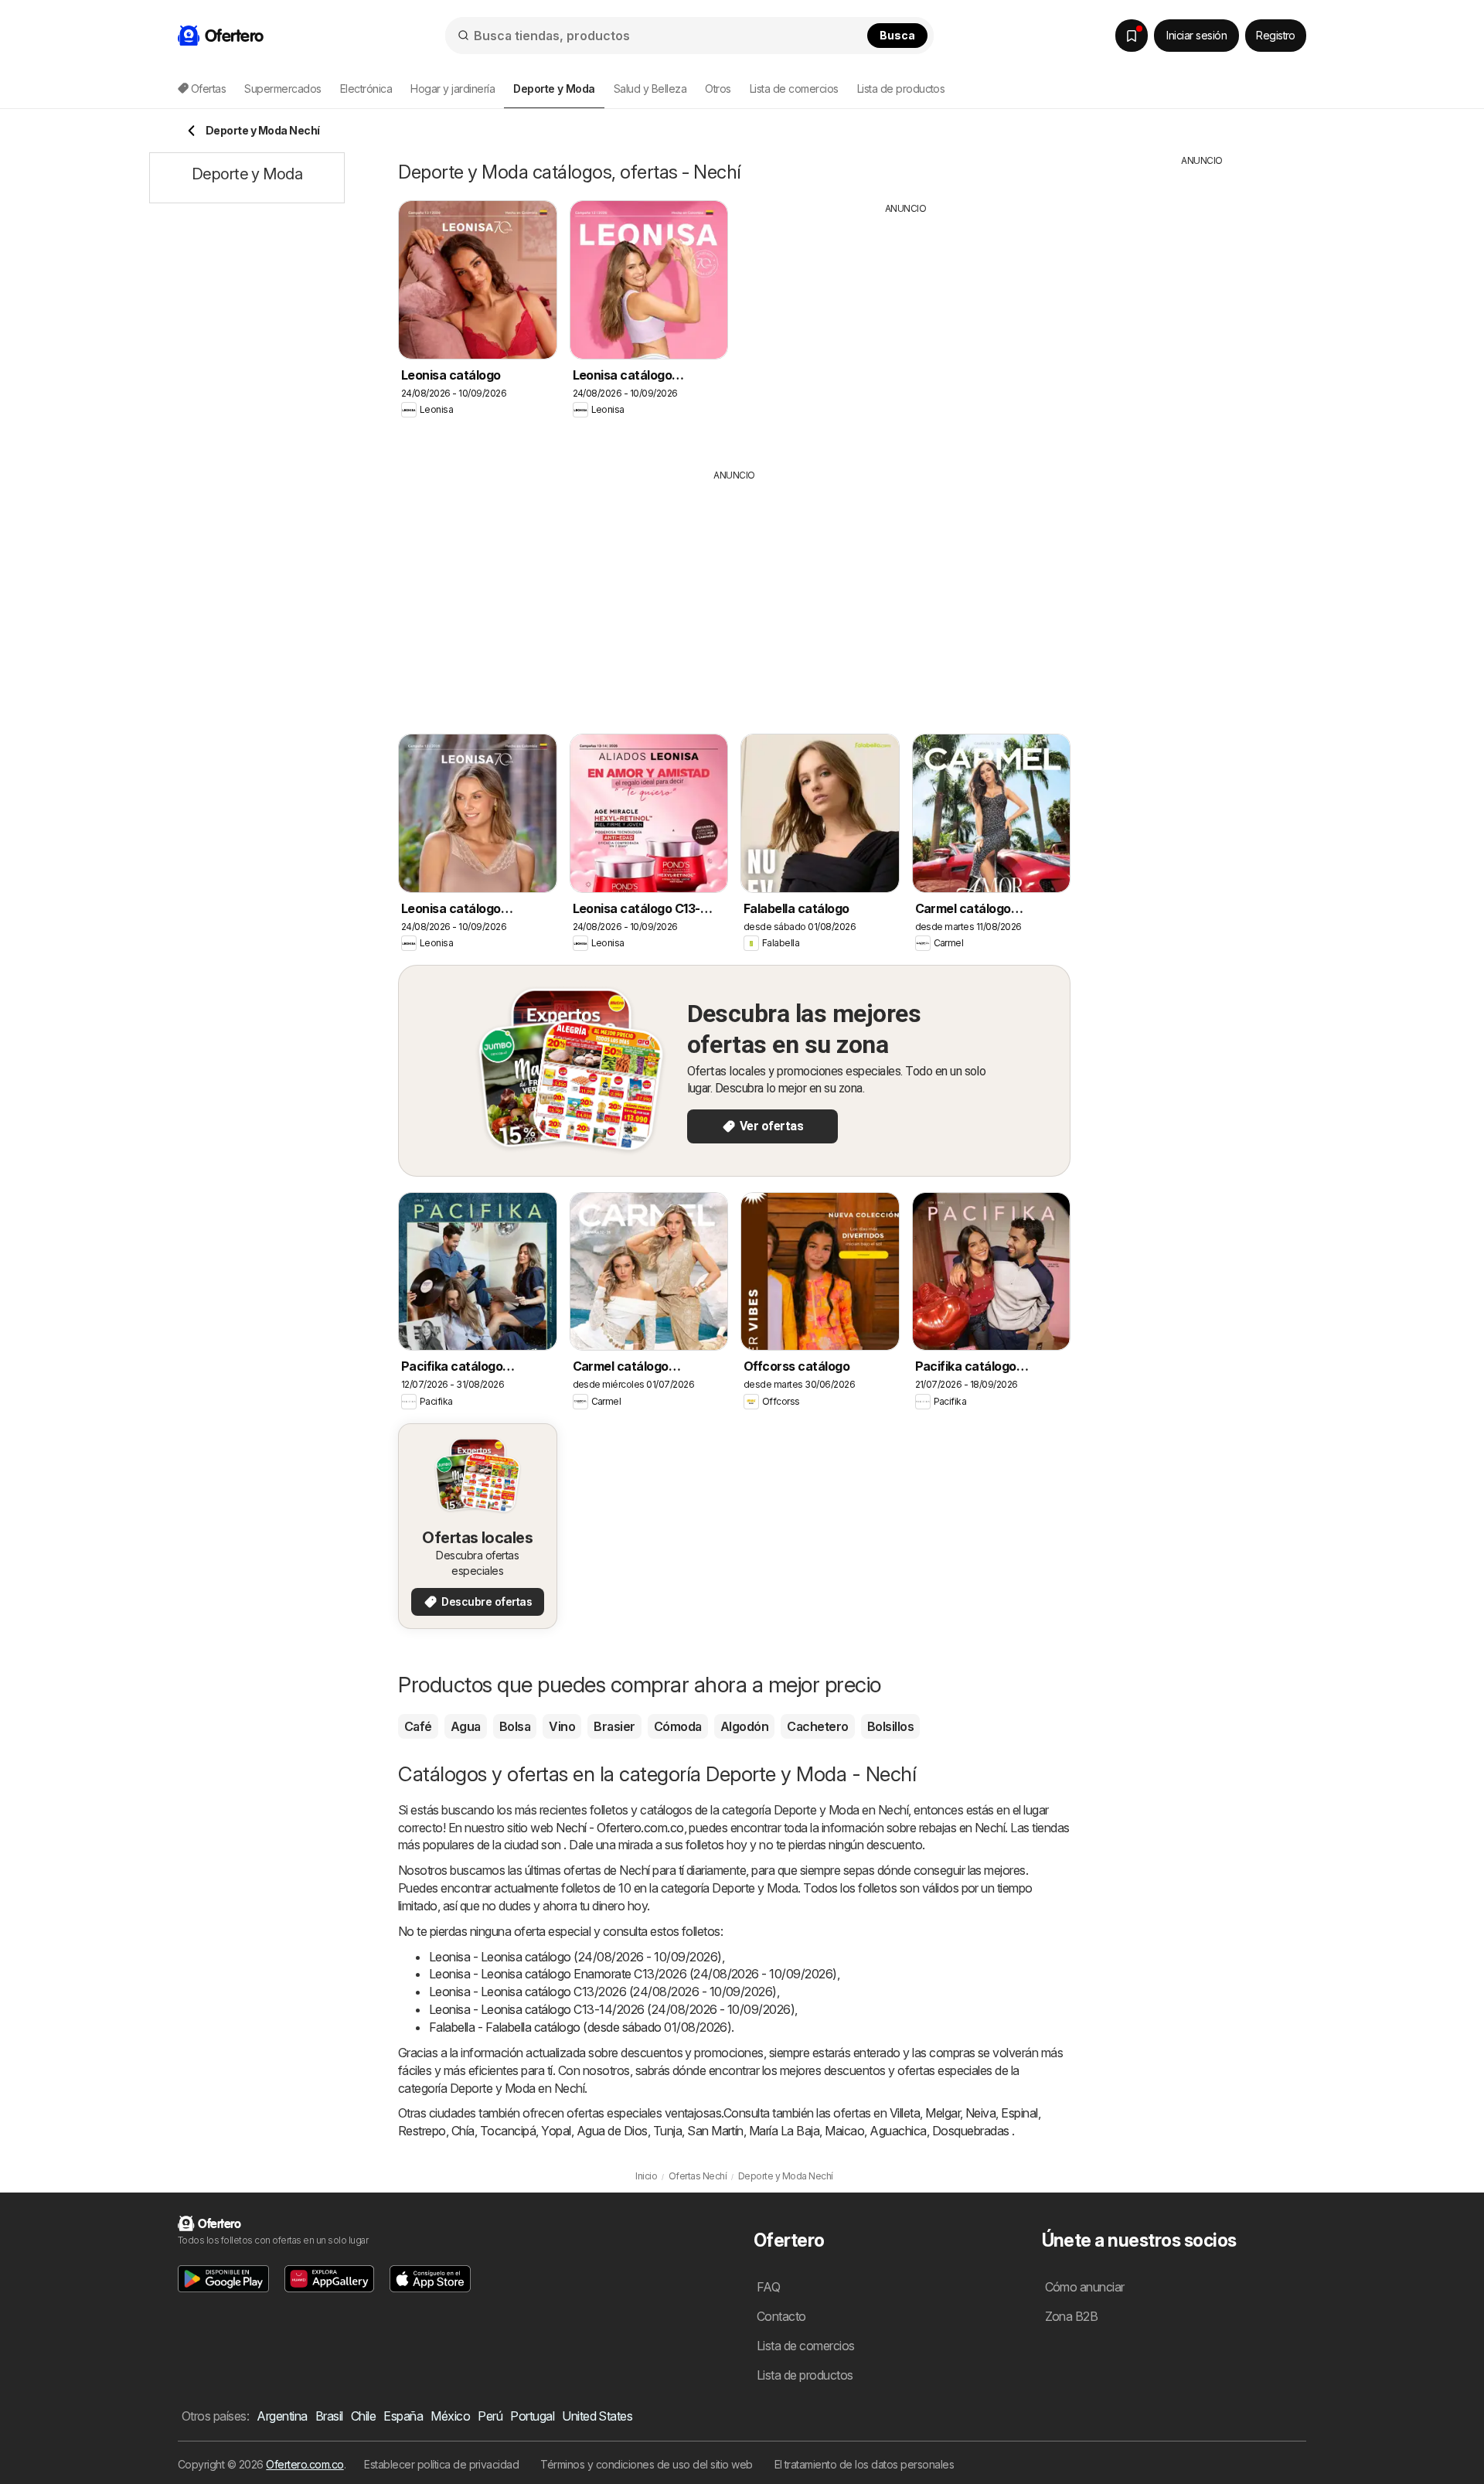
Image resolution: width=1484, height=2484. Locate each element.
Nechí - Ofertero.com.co (619, 1828)
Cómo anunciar (1085, 2287)
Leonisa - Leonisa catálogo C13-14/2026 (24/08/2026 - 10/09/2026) (612, 2009)
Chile (363, 2416)
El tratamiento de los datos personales (865, 2464)
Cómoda (678, 1726)
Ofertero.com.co (305, 2464)
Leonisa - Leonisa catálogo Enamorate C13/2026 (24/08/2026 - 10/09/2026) (633, 1974)
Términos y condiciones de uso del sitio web (646, 2464)
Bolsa (515, 1726)
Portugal (532, 2416)
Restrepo (422, 2131)
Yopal (556, 2131)
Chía (463, 2131)
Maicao (844, 2131)
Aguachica (898, 2131)
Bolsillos (890, 1726)
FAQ (768, 2287)
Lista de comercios (794, 89)
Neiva (980, 2113)
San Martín (715, 2131)
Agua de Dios (612, 2131)
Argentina (282, 2416)
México (450, 2416)
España (403, 2416)
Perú (490, 2416)
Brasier (614, 1726)
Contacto (781, 2316)
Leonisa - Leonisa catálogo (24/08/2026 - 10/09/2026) (575, 1957)
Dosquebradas (971, 2131)
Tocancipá (508, 2131)
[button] (223, 2279)
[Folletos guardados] (1132, 36)
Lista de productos (901, 89)
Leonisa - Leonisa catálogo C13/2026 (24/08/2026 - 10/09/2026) (603, 1992)
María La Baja (784, 2131)
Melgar (943, 2113)
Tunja (667, 2131)
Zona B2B (1072, 2316)
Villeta (905, 2113)
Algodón (744, 1726)
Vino (562, 1726)
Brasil (329, 2416)
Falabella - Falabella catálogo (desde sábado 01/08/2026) (580, 2027)
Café (418, 1726)
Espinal (1019, 2113)
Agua (466, 1726)
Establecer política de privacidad (441, 2464)
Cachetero (817, 1726)
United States (597, 2416)
